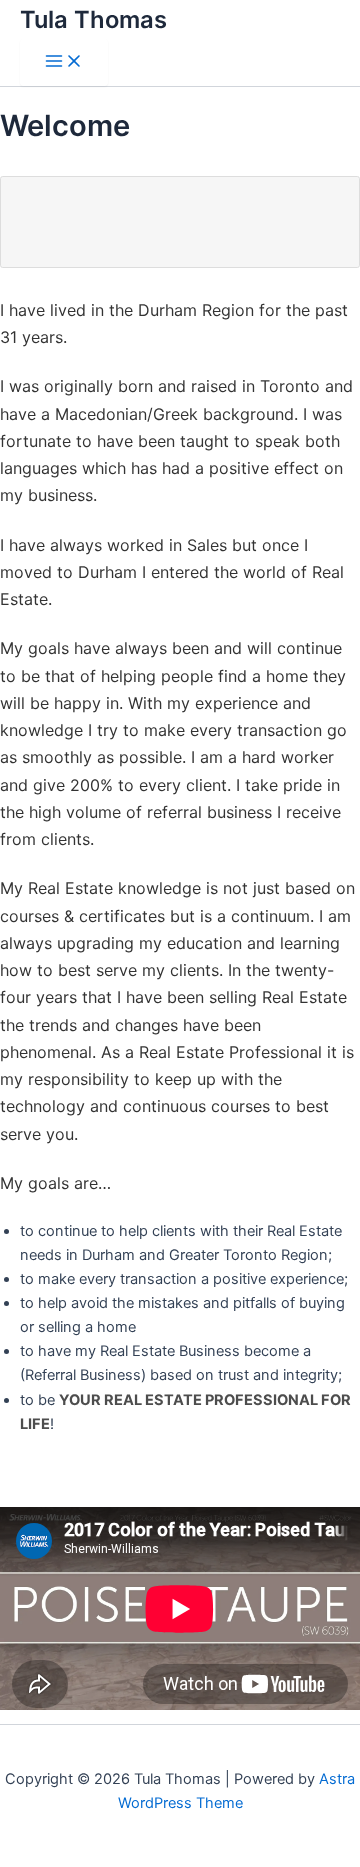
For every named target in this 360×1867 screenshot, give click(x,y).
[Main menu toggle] (64, 62)
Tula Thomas (93, 19)
